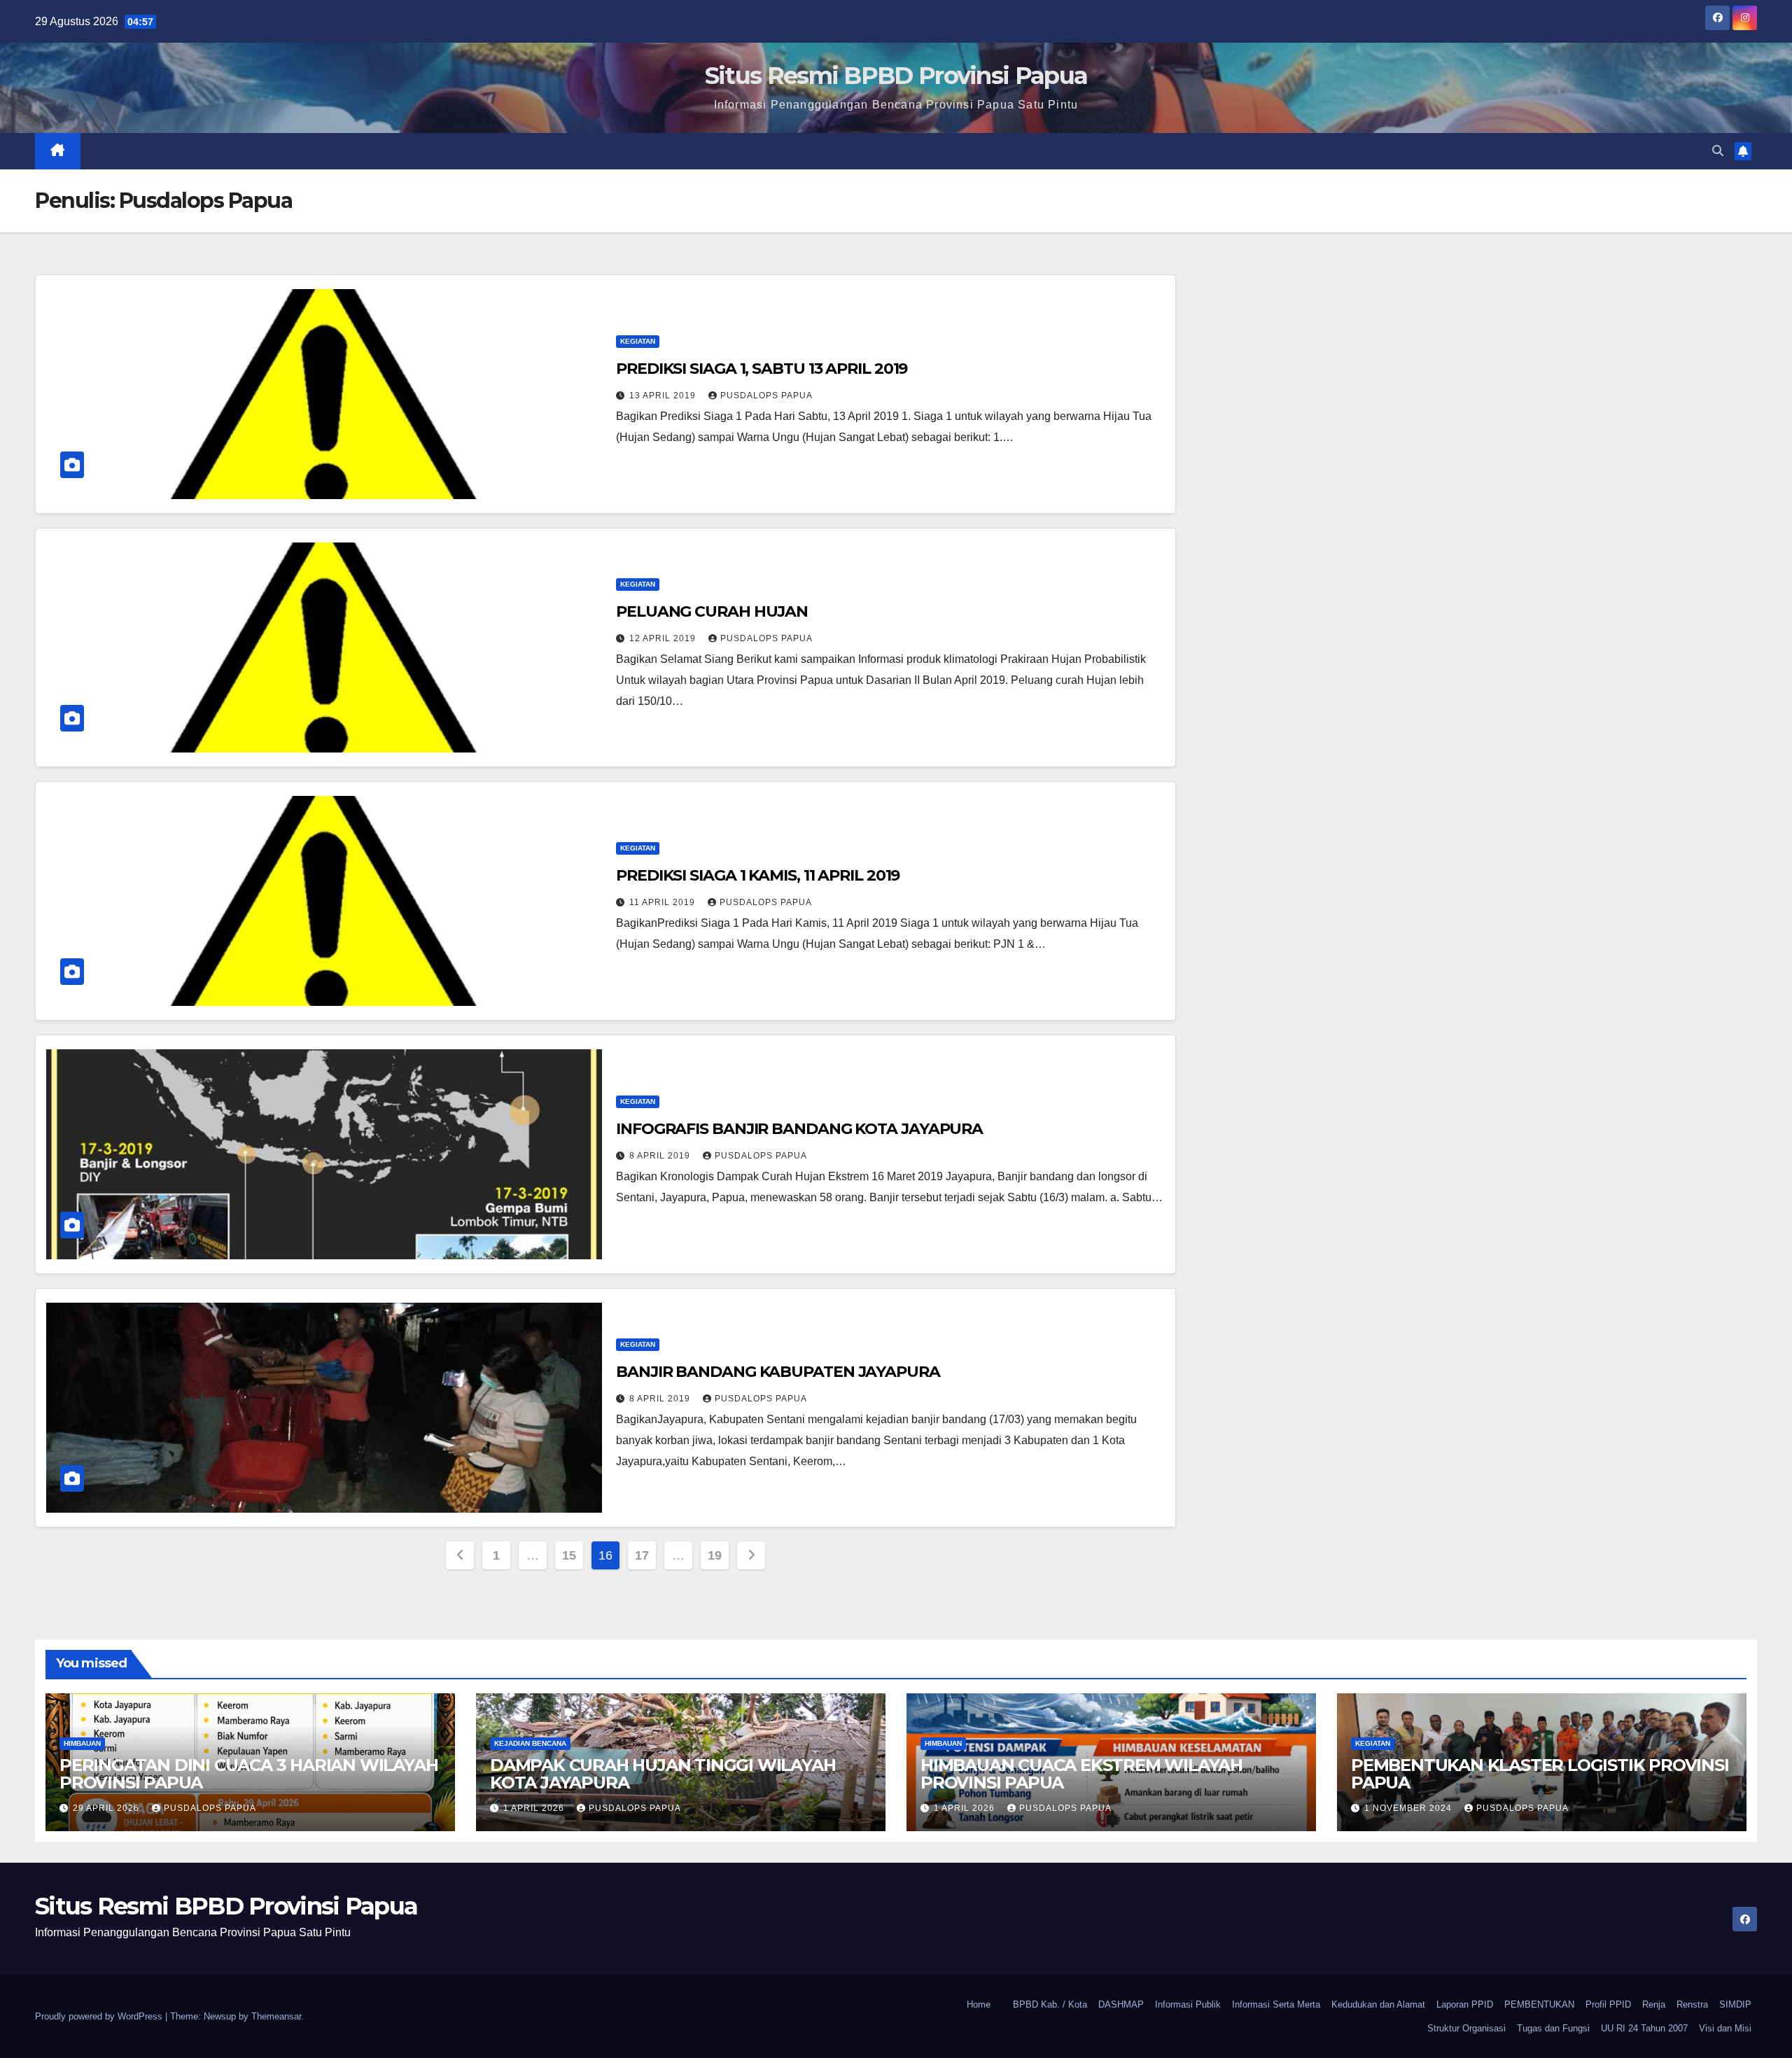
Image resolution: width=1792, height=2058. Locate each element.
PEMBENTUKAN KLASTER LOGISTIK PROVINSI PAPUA (1540, 1774)
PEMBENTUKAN (1539, 2004)
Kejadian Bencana (530, 1743)
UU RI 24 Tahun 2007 (1644, 2028)
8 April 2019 (661, 1156)
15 (569, 1555)
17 (642, 1555)
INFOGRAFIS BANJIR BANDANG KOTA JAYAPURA (799, 1129)
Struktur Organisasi (1466, 2028)
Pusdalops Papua (766, 395)
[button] (1718, 151)
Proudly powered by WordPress (100, 2016)
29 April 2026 (107, 1808)
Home (979, 2004)
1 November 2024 (1409, 1808)
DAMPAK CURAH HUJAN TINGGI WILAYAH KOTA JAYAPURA (663, 1774)
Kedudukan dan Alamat (1378, 2004)
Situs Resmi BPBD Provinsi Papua (896, 76)
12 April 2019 (664, 638)
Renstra (1692, 2004)
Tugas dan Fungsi (1553, 2028)
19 (714, 1555)
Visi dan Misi (1725, 2028)
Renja (1654, 2004)
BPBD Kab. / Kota (1050, 2004)
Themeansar (276, 2016)
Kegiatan (638, 341)
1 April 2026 (535, 1808)
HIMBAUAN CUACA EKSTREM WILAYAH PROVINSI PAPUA (1081, 1774)
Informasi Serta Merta (1276, 2004)
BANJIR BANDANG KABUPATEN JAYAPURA (778, 1372)
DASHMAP (1121, 2004)
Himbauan (82, 1743)
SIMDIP (1735, 2004)
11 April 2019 (664, 902)
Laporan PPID (1465, 2004)
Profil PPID (1608, 2004)
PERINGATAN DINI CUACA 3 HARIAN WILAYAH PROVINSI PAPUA (248, 1774)
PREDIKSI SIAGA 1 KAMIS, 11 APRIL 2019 (758, 875)
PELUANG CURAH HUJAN (712, 611)
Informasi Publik (1188, 2004)
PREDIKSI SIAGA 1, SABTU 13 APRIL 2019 (762, 369)
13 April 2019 (664, 395)
